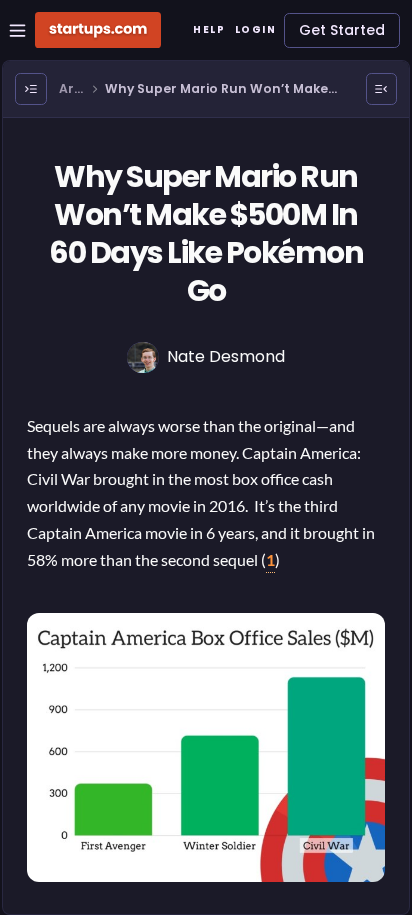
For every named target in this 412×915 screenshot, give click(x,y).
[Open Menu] (31, 89)
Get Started (342, 30)
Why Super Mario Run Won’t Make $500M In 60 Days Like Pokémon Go (220, 89)
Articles (72, 89)
